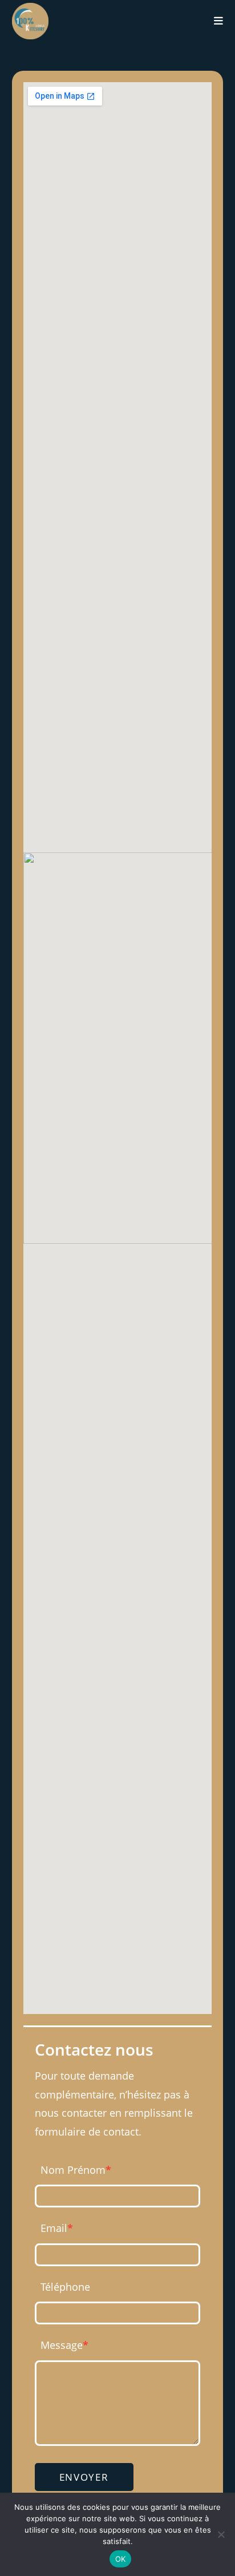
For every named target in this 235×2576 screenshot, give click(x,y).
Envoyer (84, 2477)
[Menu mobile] (219, 21)
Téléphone (65, 2287)
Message (64, 2345)
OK (121, 2559)
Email (57, 2228)
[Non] (221, 2534)
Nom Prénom (76, 2170)
